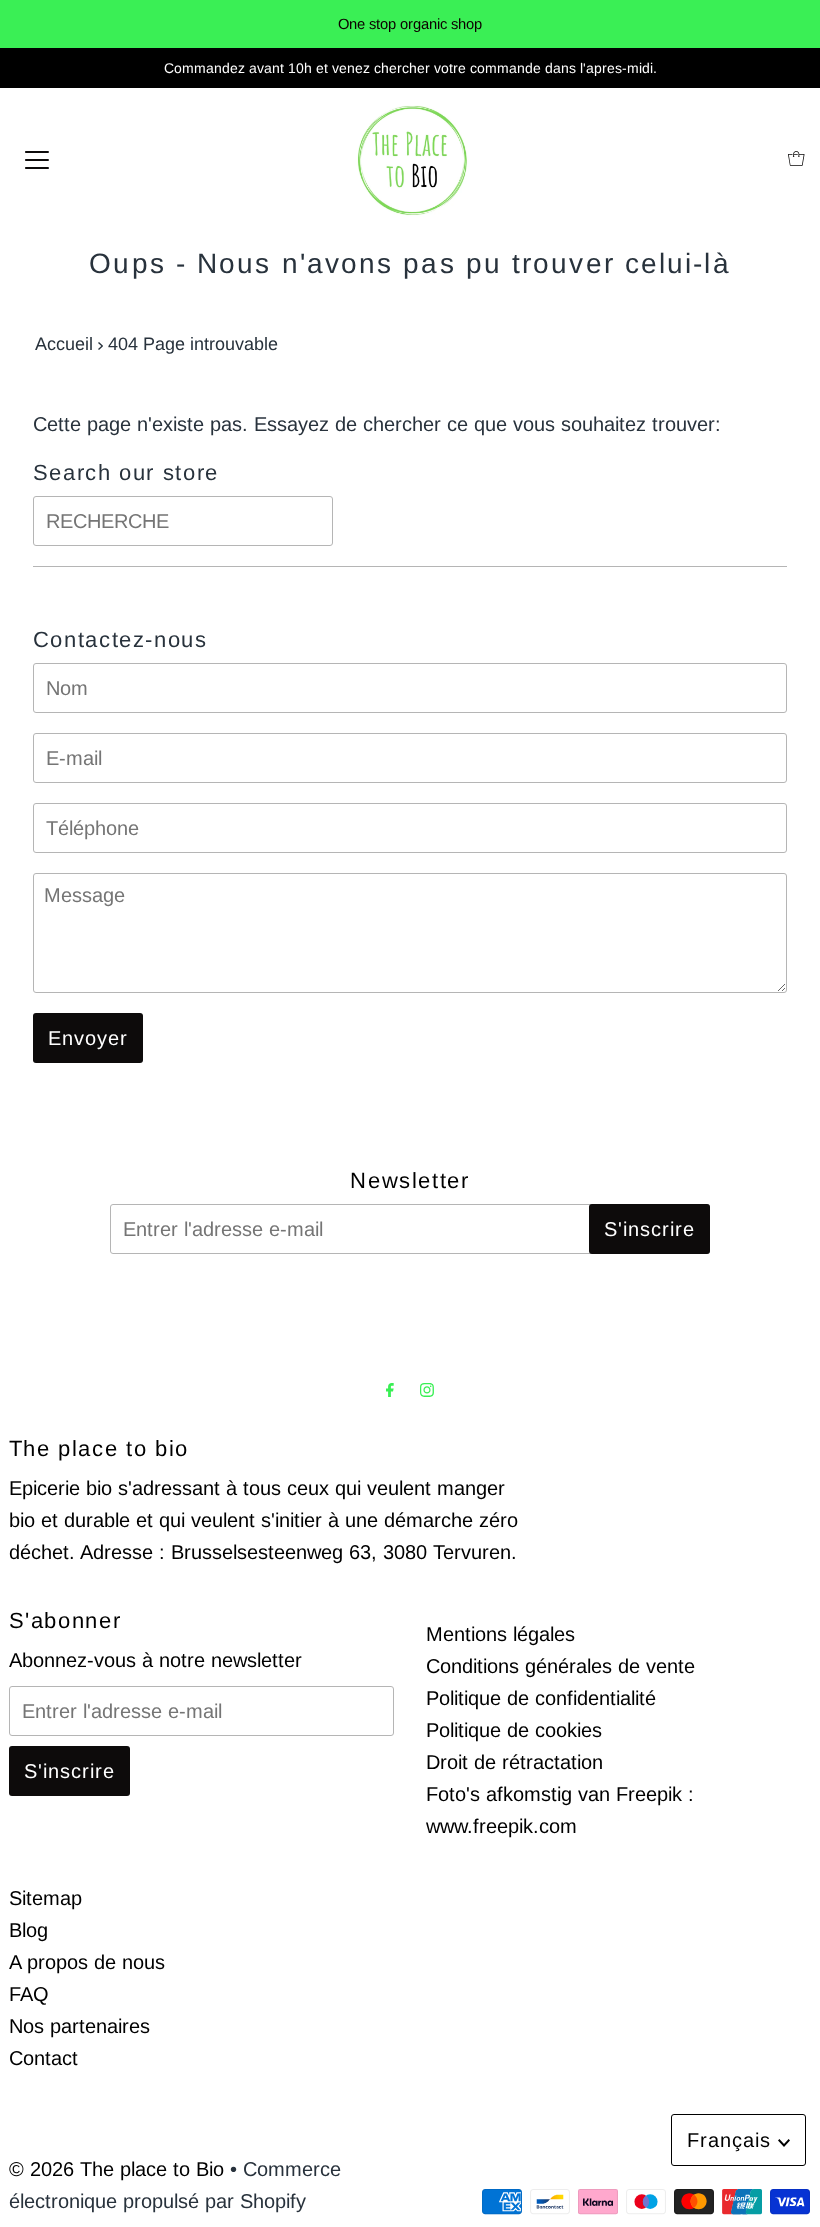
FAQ (29, 1994)
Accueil (64, 344)
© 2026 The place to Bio (116, 2169)
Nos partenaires (79, 2026)
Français (732, 2140)
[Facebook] (390, 1390)
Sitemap (45, 1898)
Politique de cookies (514, 1730)
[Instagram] (427, 1390)
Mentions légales (500, 1634)
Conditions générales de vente (560, 1666)
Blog (28, 1930)
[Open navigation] (37, 158)
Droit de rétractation (514, 1762)
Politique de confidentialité (541, 1698)
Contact (43, 2058)
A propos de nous (87, 1962)
